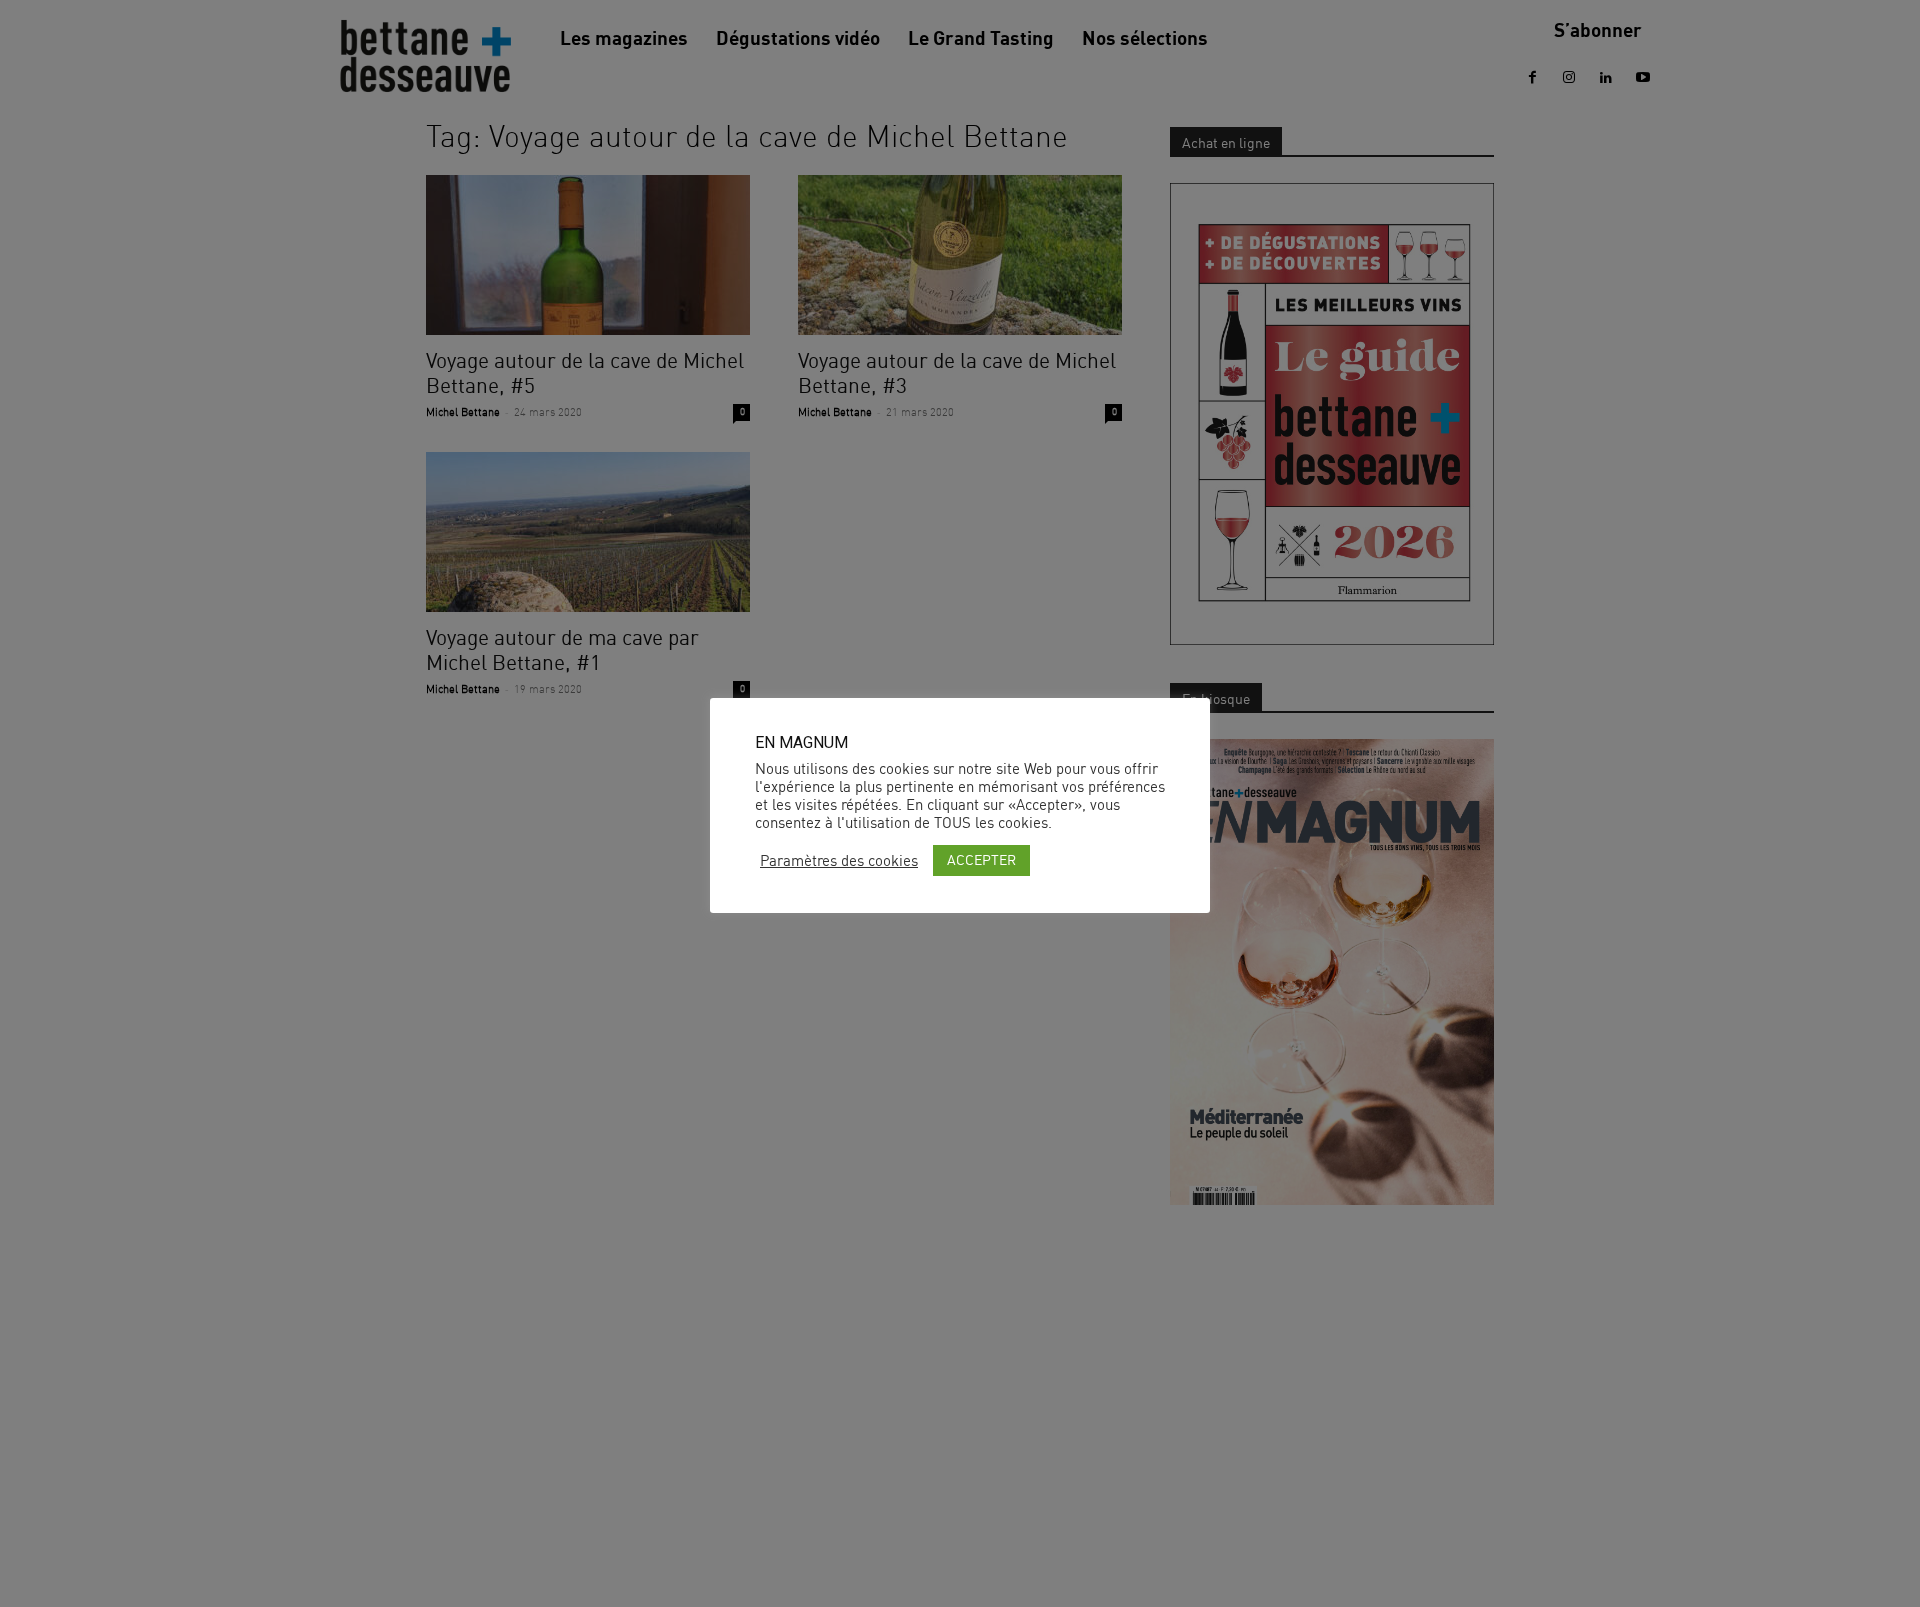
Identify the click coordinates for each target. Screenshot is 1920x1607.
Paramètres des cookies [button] (839, 861)
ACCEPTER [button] (981, 859)
